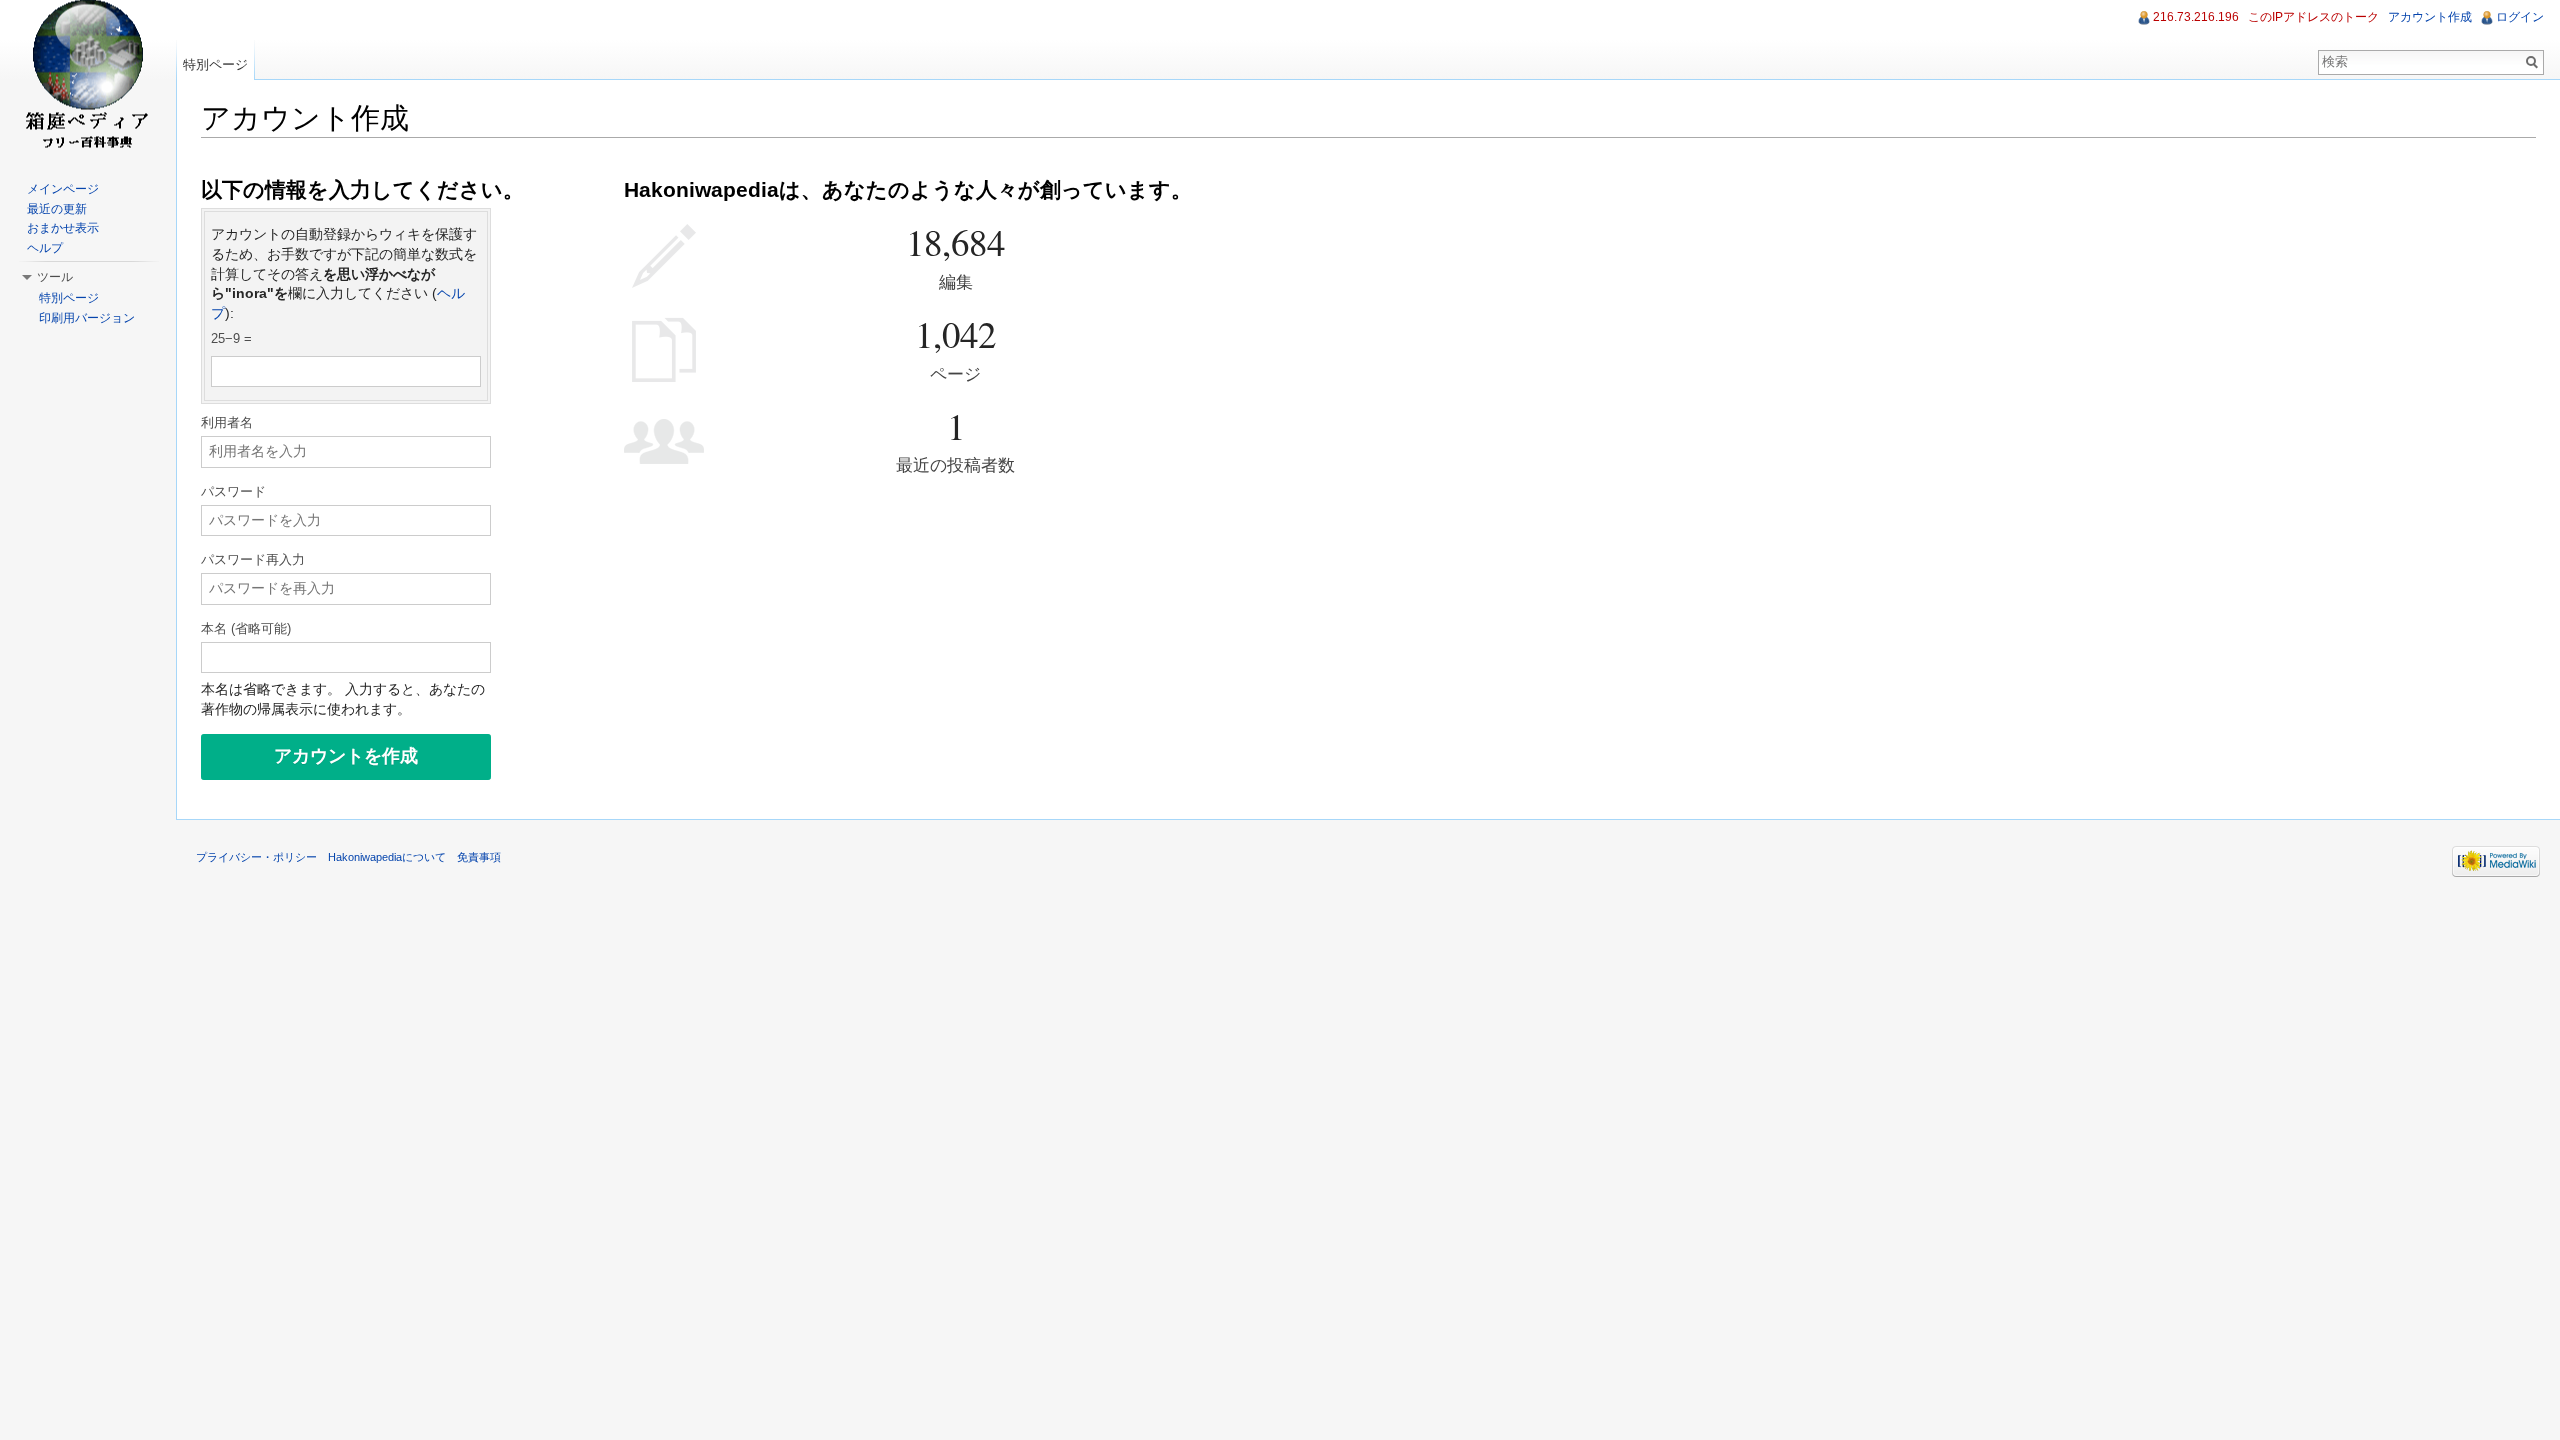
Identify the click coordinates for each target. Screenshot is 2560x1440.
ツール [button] (55, 277)
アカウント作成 (2430, 17)
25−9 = (231, 339)
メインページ (63, 189)
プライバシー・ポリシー (256, 857)
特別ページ (215, 64)
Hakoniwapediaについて (387, 857)
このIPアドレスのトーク (2313, 17)
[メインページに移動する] (88, 80)
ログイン (2520, 17)
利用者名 (227, 423)
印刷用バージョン (87, 318)
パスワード (233, 492)
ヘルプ (45, 248)
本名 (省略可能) (246, 629)
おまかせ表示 (63, 228)
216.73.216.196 (2196, 17)
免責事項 (479, 857)
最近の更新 (57, 209)
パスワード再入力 (253, 560)
